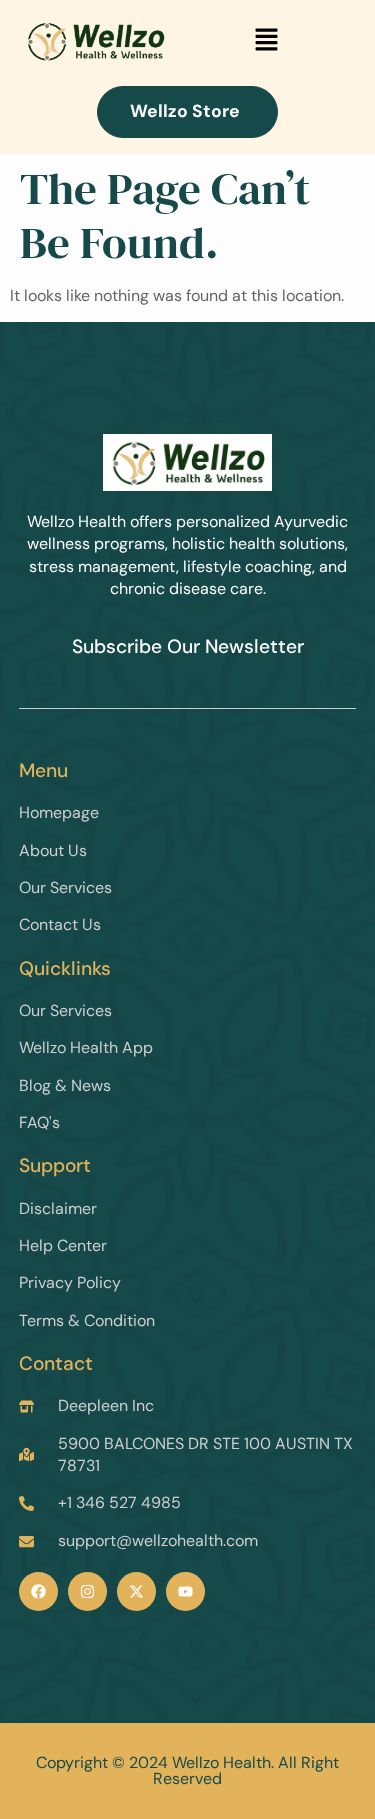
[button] (266, 41)
